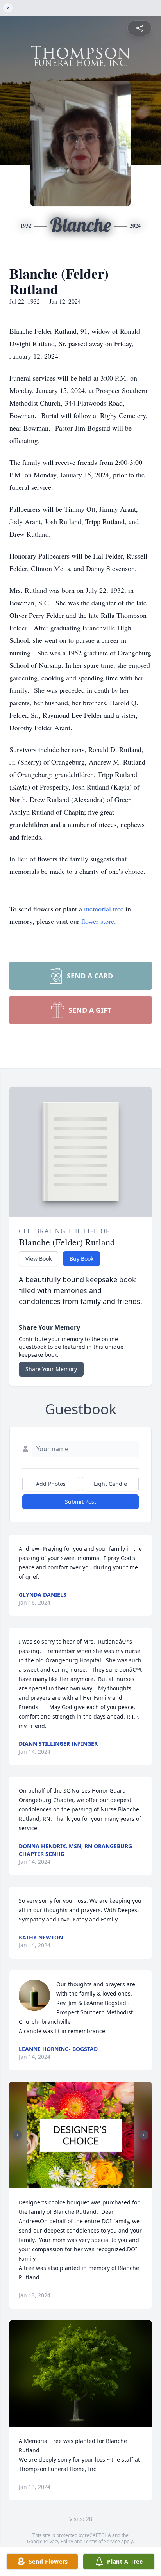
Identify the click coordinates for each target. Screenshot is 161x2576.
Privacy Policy (58, 2541)
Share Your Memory (51, 1369)
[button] (81, 2135)
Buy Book (81, 1259)
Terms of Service (102, 2541)
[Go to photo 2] (83, 2184)
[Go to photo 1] (78, 2184)
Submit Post (80, 1502)
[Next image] (144, 2135)
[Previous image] (17, 2135)
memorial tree (104, 909)
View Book (38, 1259)
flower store (98, 921)
